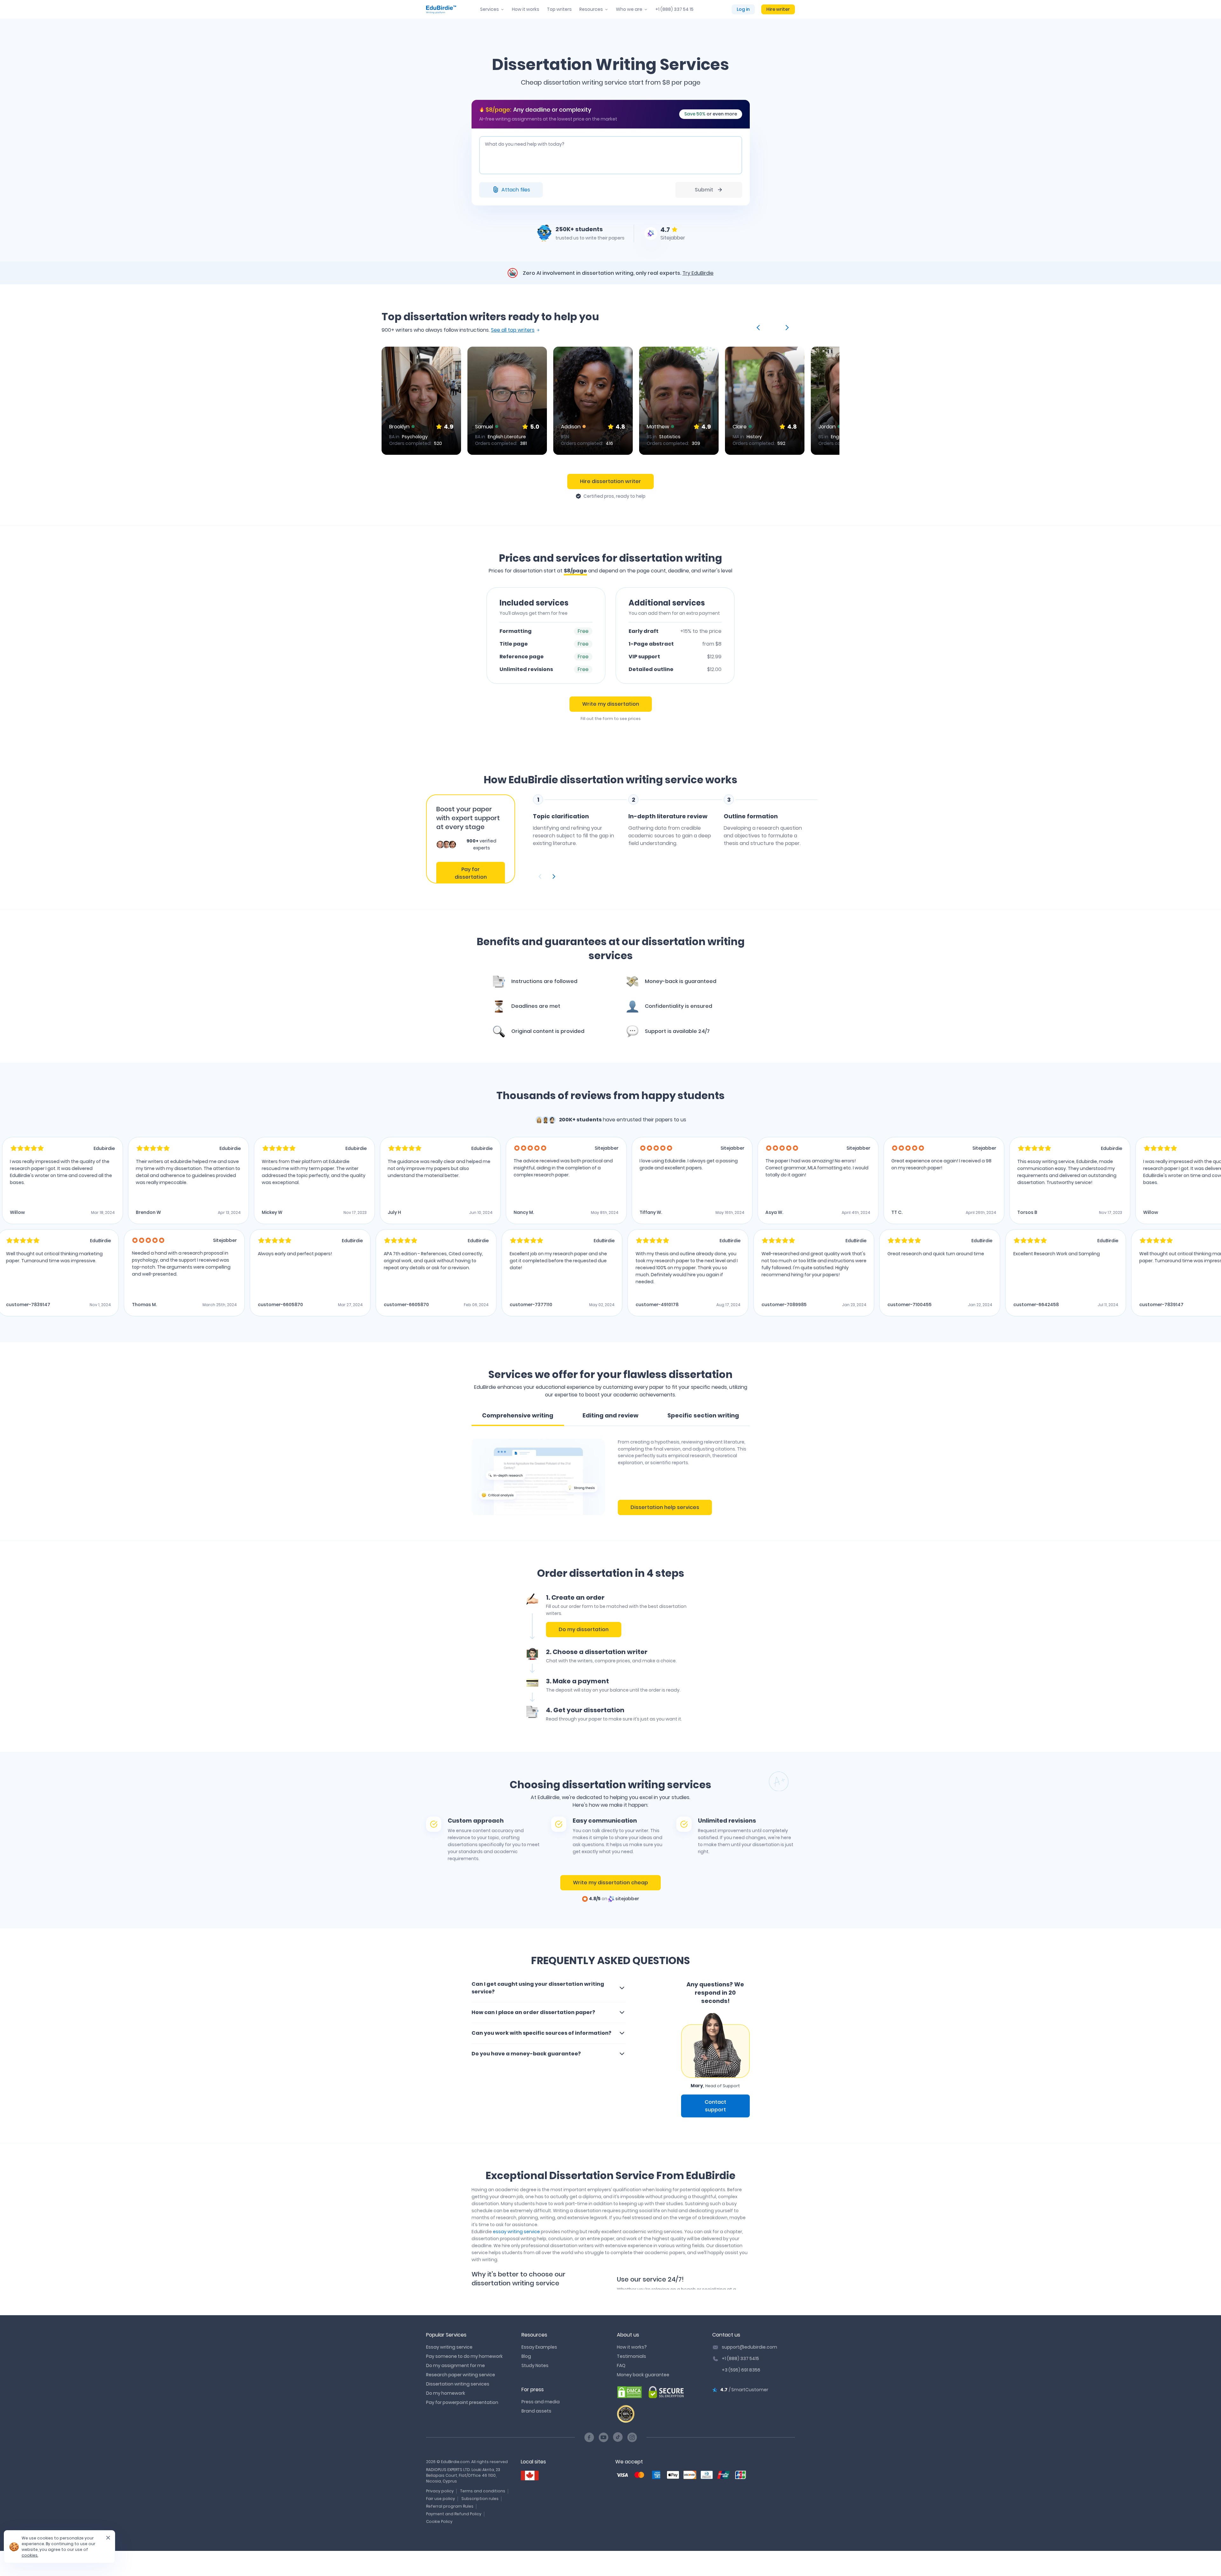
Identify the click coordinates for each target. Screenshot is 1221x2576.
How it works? (632, 2347)
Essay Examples (539, 2347)
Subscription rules (480, 2499)
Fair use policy (441, 2499)
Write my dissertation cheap (610, 1883)
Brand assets (536, 2411)
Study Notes (535, 2365)
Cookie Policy (439, 2521)
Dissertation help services (665, 1507)
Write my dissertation (611, 704)
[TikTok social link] (618, 2437)
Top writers (559, 9)
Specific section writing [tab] (703, 1415)
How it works (526, 9)
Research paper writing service (461, 2375)
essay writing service (516, 2232)
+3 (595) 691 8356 (741, 2370)
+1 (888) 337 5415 (740, 2358)
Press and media (541, 2402)
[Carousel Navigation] (676, 876)
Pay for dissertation (471, 873)
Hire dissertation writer (610, 481)
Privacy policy (440, 2491)
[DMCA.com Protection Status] (630, 2392)
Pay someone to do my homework (464, 2356)
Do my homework (446, 2393)
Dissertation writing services (458, 2384)
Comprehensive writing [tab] (518, 1415)
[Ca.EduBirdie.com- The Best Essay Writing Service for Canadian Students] (530, 2476)
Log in (743, 9)
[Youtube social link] (604, 2437)
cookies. (30, 2555)
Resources (591, 9)
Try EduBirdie (698, 273)
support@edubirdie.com (749, 2347)
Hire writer (778, 9)
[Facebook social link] (589, 2437)
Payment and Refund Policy (454, 2514)
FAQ (621, 2365)
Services (490, 9)
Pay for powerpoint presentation (462, 2402)
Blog (526, 2356)
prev (759, 328)
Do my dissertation (584, 1629)
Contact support (715, 2106)
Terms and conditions (483, 2491)
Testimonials (631, 2356)
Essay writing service (449, 2347)
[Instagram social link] (632, 2437)
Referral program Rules (450, 2506)
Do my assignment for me (455, 2365)
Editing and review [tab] (610, 1415)
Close (106, 2540)
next (786, 328)
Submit (704, 190)
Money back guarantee (643, 2375)
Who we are (629, 9)
